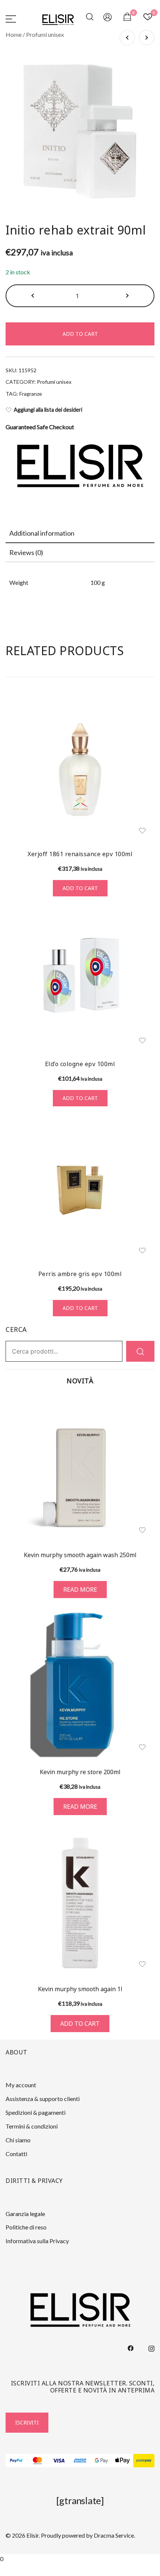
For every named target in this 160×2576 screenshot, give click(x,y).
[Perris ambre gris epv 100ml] (80, 1190)
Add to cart (80, 334)
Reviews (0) (26, 552)
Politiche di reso (26, 2227)
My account (21, 2085)
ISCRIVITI (27, 2422)
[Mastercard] (37, 2461)
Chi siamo (18, 2140)
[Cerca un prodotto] (91, 18)
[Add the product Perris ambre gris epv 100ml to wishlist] (142, 1251)
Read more (80, 1590)
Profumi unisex (45, 34)
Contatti (16, 2154)
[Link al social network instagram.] (151, 2347)
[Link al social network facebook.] (131, 2347)
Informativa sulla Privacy (37, 2241)
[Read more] (80, 1468)
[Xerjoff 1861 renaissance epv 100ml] (80, 770)
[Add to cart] (80, 1902)
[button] (33, 296)
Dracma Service (114, 2535)
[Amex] (80, 2461)
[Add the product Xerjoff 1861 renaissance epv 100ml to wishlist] (142, 831)
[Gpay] (101, 2461)
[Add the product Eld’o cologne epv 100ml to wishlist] (142, 1041)
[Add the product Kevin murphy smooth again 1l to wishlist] (142, 1964)
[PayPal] (16, 2461)
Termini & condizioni (32, 2126)
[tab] (80, 533)
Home (14, 34)
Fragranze (31, 394)
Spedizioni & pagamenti (36, 2112)
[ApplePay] (123, 2461)
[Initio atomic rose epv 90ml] (127, 38)
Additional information (42, 533)
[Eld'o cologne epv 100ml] (80, 980)
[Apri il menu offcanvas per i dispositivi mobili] (11, 18)
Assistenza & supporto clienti (43, 2099)
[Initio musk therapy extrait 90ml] (147, 38)
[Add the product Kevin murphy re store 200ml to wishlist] (142, 1747)
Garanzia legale (25, 2214)
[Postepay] (144, 2461)
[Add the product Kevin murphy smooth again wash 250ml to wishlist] (142, 1530)
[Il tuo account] (108, 18)
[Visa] (59, 2461)
